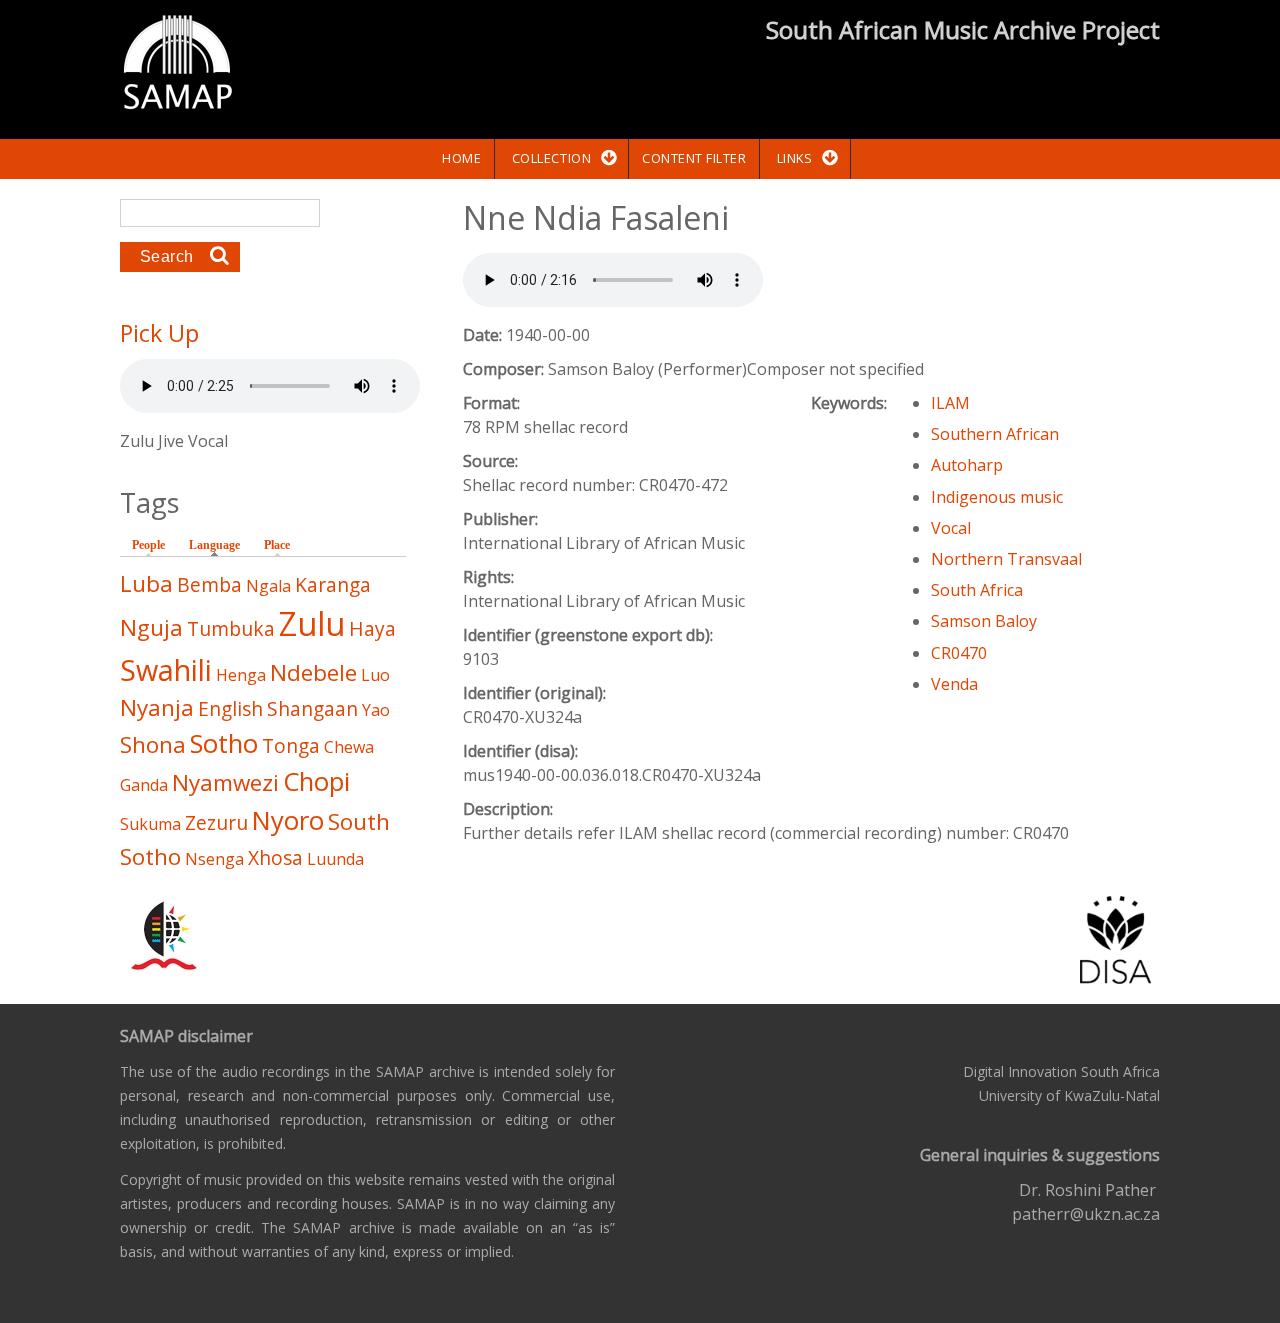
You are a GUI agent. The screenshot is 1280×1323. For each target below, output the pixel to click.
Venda (954, 684)
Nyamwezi (225, 782)
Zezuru (216, 822)
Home (461, 158)
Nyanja (157, 707)
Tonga (291, 745)
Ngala (268, 586)
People (148, 545)
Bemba (209, 584)
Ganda (144, 785)
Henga (241, 675)
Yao (376, 710)
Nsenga (214, 859)
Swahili (166, 669)
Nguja (151, 627)
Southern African (995, 434)
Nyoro (288, 820)
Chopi (316, 781)
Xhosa (275, 857)
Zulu (312, 623)
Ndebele (313, 672)
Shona (153, 744)
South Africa (977, 590)
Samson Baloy (984, 621)
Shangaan (312, 708)
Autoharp (967, 465)
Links (795, 158)
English (230, 708)
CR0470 (959, 653)
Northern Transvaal (1006, 559)
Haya (372, 628)
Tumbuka (231, 628)
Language (219, 545)
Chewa (349, 747)
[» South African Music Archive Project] (177, 65)
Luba (146, 583)
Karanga (333, 584)
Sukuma (150, 824)
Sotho (224, 743)
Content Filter (694, 158)
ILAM (950, 403)
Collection (551, 158)
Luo (375, 675)
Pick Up (159, 333)
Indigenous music (997, 497)
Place (277, 545)
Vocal (951, 528)
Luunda (335, 859)
